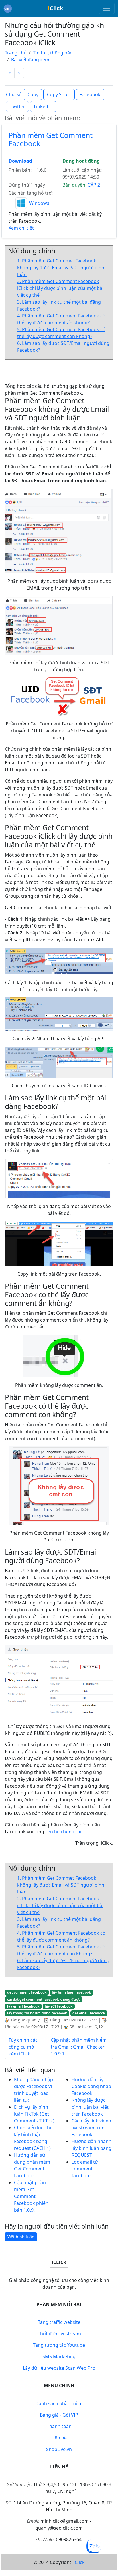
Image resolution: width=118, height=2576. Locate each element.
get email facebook (89, 2013)
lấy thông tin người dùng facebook (37, 2013)
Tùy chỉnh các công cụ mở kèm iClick (23, 2047)
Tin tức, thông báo (53, 53)
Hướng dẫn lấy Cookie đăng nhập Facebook (91, 2086)
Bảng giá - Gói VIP (59, 2415)
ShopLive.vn (59, 2449)
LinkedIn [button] (43, 106)
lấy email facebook (23, 2006)
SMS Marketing (59, 2356)
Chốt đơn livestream (59, 2334)
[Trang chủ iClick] (8, 8)
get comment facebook (27, 1992)
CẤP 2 (94, 185)
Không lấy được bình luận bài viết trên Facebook (90, 2107)
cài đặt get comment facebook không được (44, 1999)
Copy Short (59, 94)
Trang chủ (16, 53)
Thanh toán (59, 2426)
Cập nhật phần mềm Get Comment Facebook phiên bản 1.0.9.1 (31, 2196)
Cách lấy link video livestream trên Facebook (91, 2128)
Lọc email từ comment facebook (85, 2169)
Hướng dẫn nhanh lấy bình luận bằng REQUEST (92, 2148)
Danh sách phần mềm (59, 2403)
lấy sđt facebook (59, 2006)
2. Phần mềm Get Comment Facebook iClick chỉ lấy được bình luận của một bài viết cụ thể (60, 288)
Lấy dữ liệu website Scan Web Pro (59, 2368)
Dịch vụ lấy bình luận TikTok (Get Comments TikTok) (34, 2114)
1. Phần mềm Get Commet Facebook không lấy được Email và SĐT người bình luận (61, 268)
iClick (79, 2562)
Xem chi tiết (21, 228)
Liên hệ (59, 2438)
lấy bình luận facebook (71, 1992)
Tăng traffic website (59, 2322)
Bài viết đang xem (30, 60)
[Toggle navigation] (107, 8)
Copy (33, 94)
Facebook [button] (90, 94)
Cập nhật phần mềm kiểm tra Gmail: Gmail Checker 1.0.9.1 (79, 2047)
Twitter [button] (17, 106)
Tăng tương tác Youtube (59, 2345)
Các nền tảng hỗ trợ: (31, 193)
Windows (39, 203)
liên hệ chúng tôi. (64, 1832)
